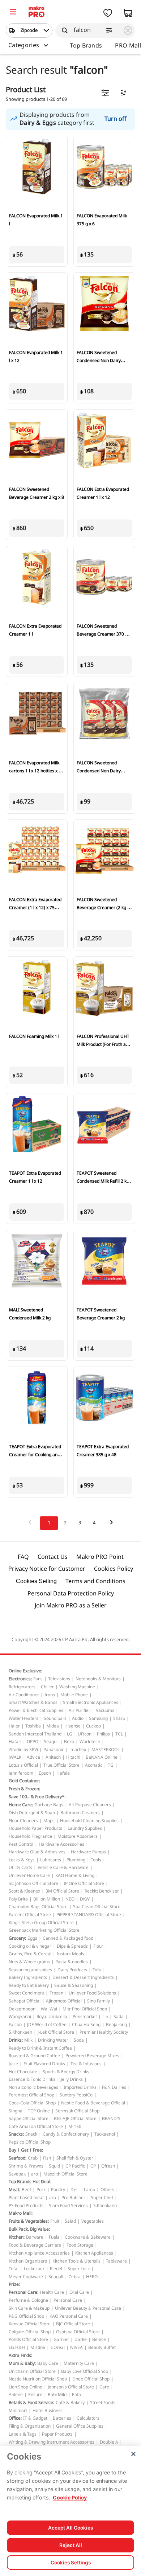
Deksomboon (22, 2009)
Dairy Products (72, 1970)
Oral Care (79, 2292)
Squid (54, 2166)
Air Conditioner (24, 1695)
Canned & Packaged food (68, 1938)
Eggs (32, 1938)
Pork (41, 2190)
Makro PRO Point (100, 1557)
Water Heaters (23, 1718)
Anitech (53, 1757)
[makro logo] (37, 13)
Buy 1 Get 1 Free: (26, 2150)
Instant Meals (70, 1954)
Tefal (14, 2269)
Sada (119, 2017)
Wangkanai (20, 2017)
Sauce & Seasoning (74, 1985)
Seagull (51, 1742)
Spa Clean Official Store (97, 1907)
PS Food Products (26, 2206)
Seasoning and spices (30, 1970)
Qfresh (108, 2166)
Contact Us (53, 1557)
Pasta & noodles (72, 1962)
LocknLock (34, 2269)
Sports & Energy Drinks (66, 2072)
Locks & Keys (22, 1860)
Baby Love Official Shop (85, 2371)
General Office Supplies (80, 2426)
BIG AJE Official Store (75, 2119)
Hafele (63, 1773)
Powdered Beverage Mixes (92, 2056)
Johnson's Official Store (71, 2387)
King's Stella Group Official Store (41, 1923)
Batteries (62, 2418)
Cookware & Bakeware (88, 2237)
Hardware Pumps (88, 1852)
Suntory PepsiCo (76, 2095)
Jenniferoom (21, 1773)
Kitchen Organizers (28, 2261)
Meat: (14, 2190)
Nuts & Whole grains (29, 1962)
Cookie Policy (70, 2497)
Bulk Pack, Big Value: (29, 2229)
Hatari (15, 1742)
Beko (69, 1742)
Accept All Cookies (70, 2528)
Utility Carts (20, 1868)
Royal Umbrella (52, 2017)
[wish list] (108, 13)
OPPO (33, 1742)
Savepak (17, 2174)
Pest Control (21, 1844)
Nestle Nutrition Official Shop (38, 2379)
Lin (105, 2017)
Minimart (18, 2411)
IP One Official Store (84, 1883)
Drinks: (16, 2040)
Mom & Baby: (22, 2363)
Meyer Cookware (26, 2277)
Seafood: (18, 2158)
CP (93, 2166)
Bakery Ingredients (28, 1977)
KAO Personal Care (69, 2316)
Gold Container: (24, 1781)
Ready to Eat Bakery (29, 1985)
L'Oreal (58, 2347)
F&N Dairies (114, 2087)
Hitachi (73, 1757)
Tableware (116, 2261)
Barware (35, 2237)
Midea (53, 1726)
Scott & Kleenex (24, 1891)
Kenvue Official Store (30, 2324)
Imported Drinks (80, 2087)
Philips (103, 1734)
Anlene (16, 2395)
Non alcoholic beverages (33, 2087)
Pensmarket (85, 2017)
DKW (85, 1899)
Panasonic (54, 1750)
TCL (119, 1734)
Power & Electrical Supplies (36, 1710)
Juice (13, 2064)
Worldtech (90, 1742)
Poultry (58, 2190)
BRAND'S (111, 2119)
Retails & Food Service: (31, 2403)
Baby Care (48, 2363)
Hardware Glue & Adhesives (37, 1852)
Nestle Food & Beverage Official (93, 2103)
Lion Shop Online (25, 2387)
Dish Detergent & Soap (32, 1813)
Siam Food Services (68, 2206)
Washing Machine (77, 1687)
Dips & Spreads (72, 1946)
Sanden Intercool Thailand (35, 1734)
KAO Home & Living (75, 1875)
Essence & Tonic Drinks (32, 2079)
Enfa (76, 2395)
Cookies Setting (36, 1581)
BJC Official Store (73, 2324)
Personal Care (68, 2300)
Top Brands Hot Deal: (30, 2182)
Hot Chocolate (23, 2072)
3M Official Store (62, 1891)
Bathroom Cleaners (80, 1813)
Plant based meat (26, 2198)
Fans (38, 1679)
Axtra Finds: (20, 2355)
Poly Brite (18, 1899)
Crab (33, 2158)
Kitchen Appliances (94, 2253)
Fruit (55, 2221)
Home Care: (21, 1805)
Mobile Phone (74, 1695)
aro (35, 2174)
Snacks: (16, 2134)
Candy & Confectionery (66, 2134)
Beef (26, 2190)
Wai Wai (49, 2009)
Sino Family (99, 2001)
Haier (14, 1726)
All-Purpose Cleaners (90, 1805)
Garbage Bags (49, 1805)
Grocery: (17, 1938)
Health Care (52, 2292)
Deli (74, 2190)
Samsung (98, 1718)
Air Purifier (80, 1710)
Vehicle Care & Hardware (63, 1868)
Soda (79, 2040)
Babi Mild (57, 2395)
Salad (70, 2221)
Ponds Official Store (28, 2339)
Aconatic (94, 1765)
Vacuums (105, 1710)
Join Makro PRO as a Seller (71, 1606)
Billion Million (47, 1899)
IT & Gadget (35, 2418)
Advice (33, 1757)
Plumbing (76, 1860)
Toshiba (33, 1726)
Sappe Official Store (29, 2119)
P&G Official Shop (26, 2316)
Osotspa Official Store (78, 2332)
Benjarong (116, 2025)
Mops (49, 1821)
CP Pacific (75, 2166)
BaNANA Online (102, 1757)
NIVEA (76, 2347)
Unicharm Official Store (32, 2371)
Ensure (35, 2395)
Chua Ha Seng (86, 2025)
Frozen (56, 1993)
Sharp (119, 1718)
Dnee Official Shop (91, 2379)
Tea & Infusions (86, 2064)
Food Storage (80, 2245)
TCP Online (39, 2111)
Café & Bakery (70, 2403)
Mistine (38, 2347)
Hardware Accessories (61, 1844)
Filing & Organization (30, 2426)
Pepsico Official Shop (30, 2142)
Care (104, 2387)
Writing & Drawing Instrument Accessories (52, 2442)
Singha (16, 2111)
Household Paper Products (35, 1828)
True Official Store (61, 1765)
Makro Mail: (21, 2213)
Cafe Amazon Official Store (36, 2127)
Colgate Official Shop (30, 2332)
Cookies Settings (71, 2563)
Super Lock (79, 2269)
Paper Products (57, 2434)
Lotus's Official (23, 1765)
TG (111, 1765)
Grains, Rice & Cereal (30, 1954)
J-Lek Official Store (56, 2032)
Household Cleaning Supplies (89, 1821)
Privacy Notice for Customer (47, 1569)
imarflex (78, 1750)
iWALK (15, 1757)
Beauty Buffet (102, 2347)
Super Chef (102, 2198)
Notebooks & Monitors (98, 1679)
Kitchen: (17, 2237)
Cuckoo (93, 1726)
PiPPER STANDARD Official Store (89, 1915)
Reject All (71, 2545)
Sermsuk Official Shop (77, 2111)
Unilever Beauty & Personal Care (88, 2308)
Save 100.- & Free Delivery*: (37, 1797)
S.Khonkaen (20, 2032)
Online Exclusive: (25, 1671)
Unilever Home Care (29, 1875)
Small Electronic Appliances (91, 1702)
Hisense (72, 1726)
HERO (92, 2277)
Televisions (59, 1679)
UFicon (85, 1734)
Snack (31, 2134)
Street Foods (103, 2403)
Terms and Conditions (95, 1581)
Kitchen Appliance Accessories (39, 2253)
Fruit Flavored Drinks (44, 2064)
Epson (45, 1773)
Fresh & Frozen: (24, 1789)
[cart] (128, 13)
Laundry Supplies (85, 1828)
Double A (109, 2442)
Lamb (89, 2190)
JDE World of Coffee (47, 2025)
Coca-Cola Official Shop (32, 2103)
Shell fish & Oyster (75, 2158)
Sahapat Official (25, 2001)
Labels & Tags (23, 2434)
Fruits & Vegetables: (29, 2221)
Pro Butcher (73, 2198)
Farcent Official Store (30, 1915)
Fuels (54, 2237)
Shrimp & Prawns (26, 2166)
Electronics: (20, 1679)
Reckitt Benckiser (102, 1891)
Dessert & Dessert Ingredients (83, 1977)
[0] (13, 13)
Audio (78, 1718)
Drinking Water (53, 2040)
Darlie (81, 2339)
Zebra (75, 2277)
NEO (70, 1899)
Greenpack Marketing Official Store (44, 1930)
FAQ (23, 1557)
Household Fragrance (30, 1836)
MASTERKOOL (106, 1750)
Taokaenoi (105, 2134)
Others (107, 2190)
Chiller (47, 1687)
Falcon (15, 2025)
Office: (15, 2418)
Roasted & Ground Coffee (34, 2056)
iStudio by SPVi (23, 1750)
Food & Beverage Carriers (35, 2245)
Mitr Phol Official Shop (85, 2009)
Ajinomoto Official (64, 2001)
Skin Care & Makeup (29, 2308)
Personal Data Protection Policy (71, 1594)
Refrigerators (22, 1687)
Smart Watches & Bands (33, 1702)
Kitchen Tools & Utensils (76, 2261)
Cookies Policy (114, 1569)
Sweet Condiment (26, 1993)
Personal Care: (23, 2292)
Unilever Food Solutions (92, 1993)
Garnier (61, 2339)
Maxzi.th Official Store (65, 2174)
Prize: (14, 2284)
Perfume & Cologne (28, 2300)
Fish (47, 2158)
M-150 (75, 2127)
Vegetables (93, 2221)
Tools (96, 1860)
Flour (98, 1946)
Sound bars (55, 1718)
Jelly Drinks (72, 2079)
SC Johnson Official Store (33, 1883)
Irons (50, 1695)
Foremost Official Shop (31, 2095)
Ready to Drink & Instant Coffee (40, 2048)
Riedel (56, 2269)
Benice (99, 2339)
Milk (28, 2040)
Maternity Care (79, 2363)
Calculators (88, 2418)
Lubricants (51, 1860)
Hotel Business (48, 2411)
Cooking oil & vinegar (30, 1946)
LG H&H (17, 2347)
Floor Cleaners (23, 1821)
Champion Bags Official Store (38, 1907)
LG (70, 1734)
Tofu (97, 1970)
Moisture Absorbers (78, 1836)
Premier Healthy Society (104, 2032)
